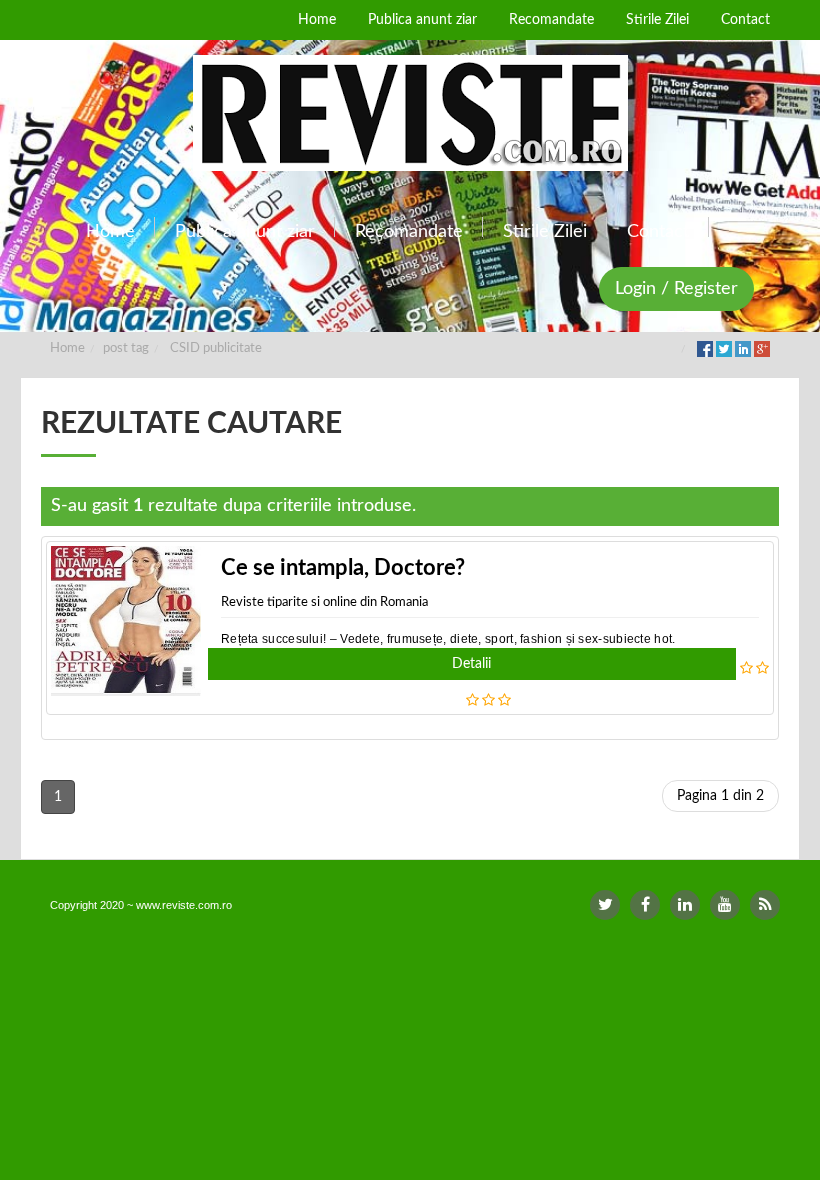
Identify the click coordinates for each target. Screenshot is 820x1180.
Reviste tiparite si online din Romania (324, 602)
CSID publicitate (216, 348)
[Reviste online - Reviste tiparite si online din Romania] (410, 113)
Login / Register (676, 289)
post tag (126, 348)
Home (67, 348)
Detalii (471, 664)
